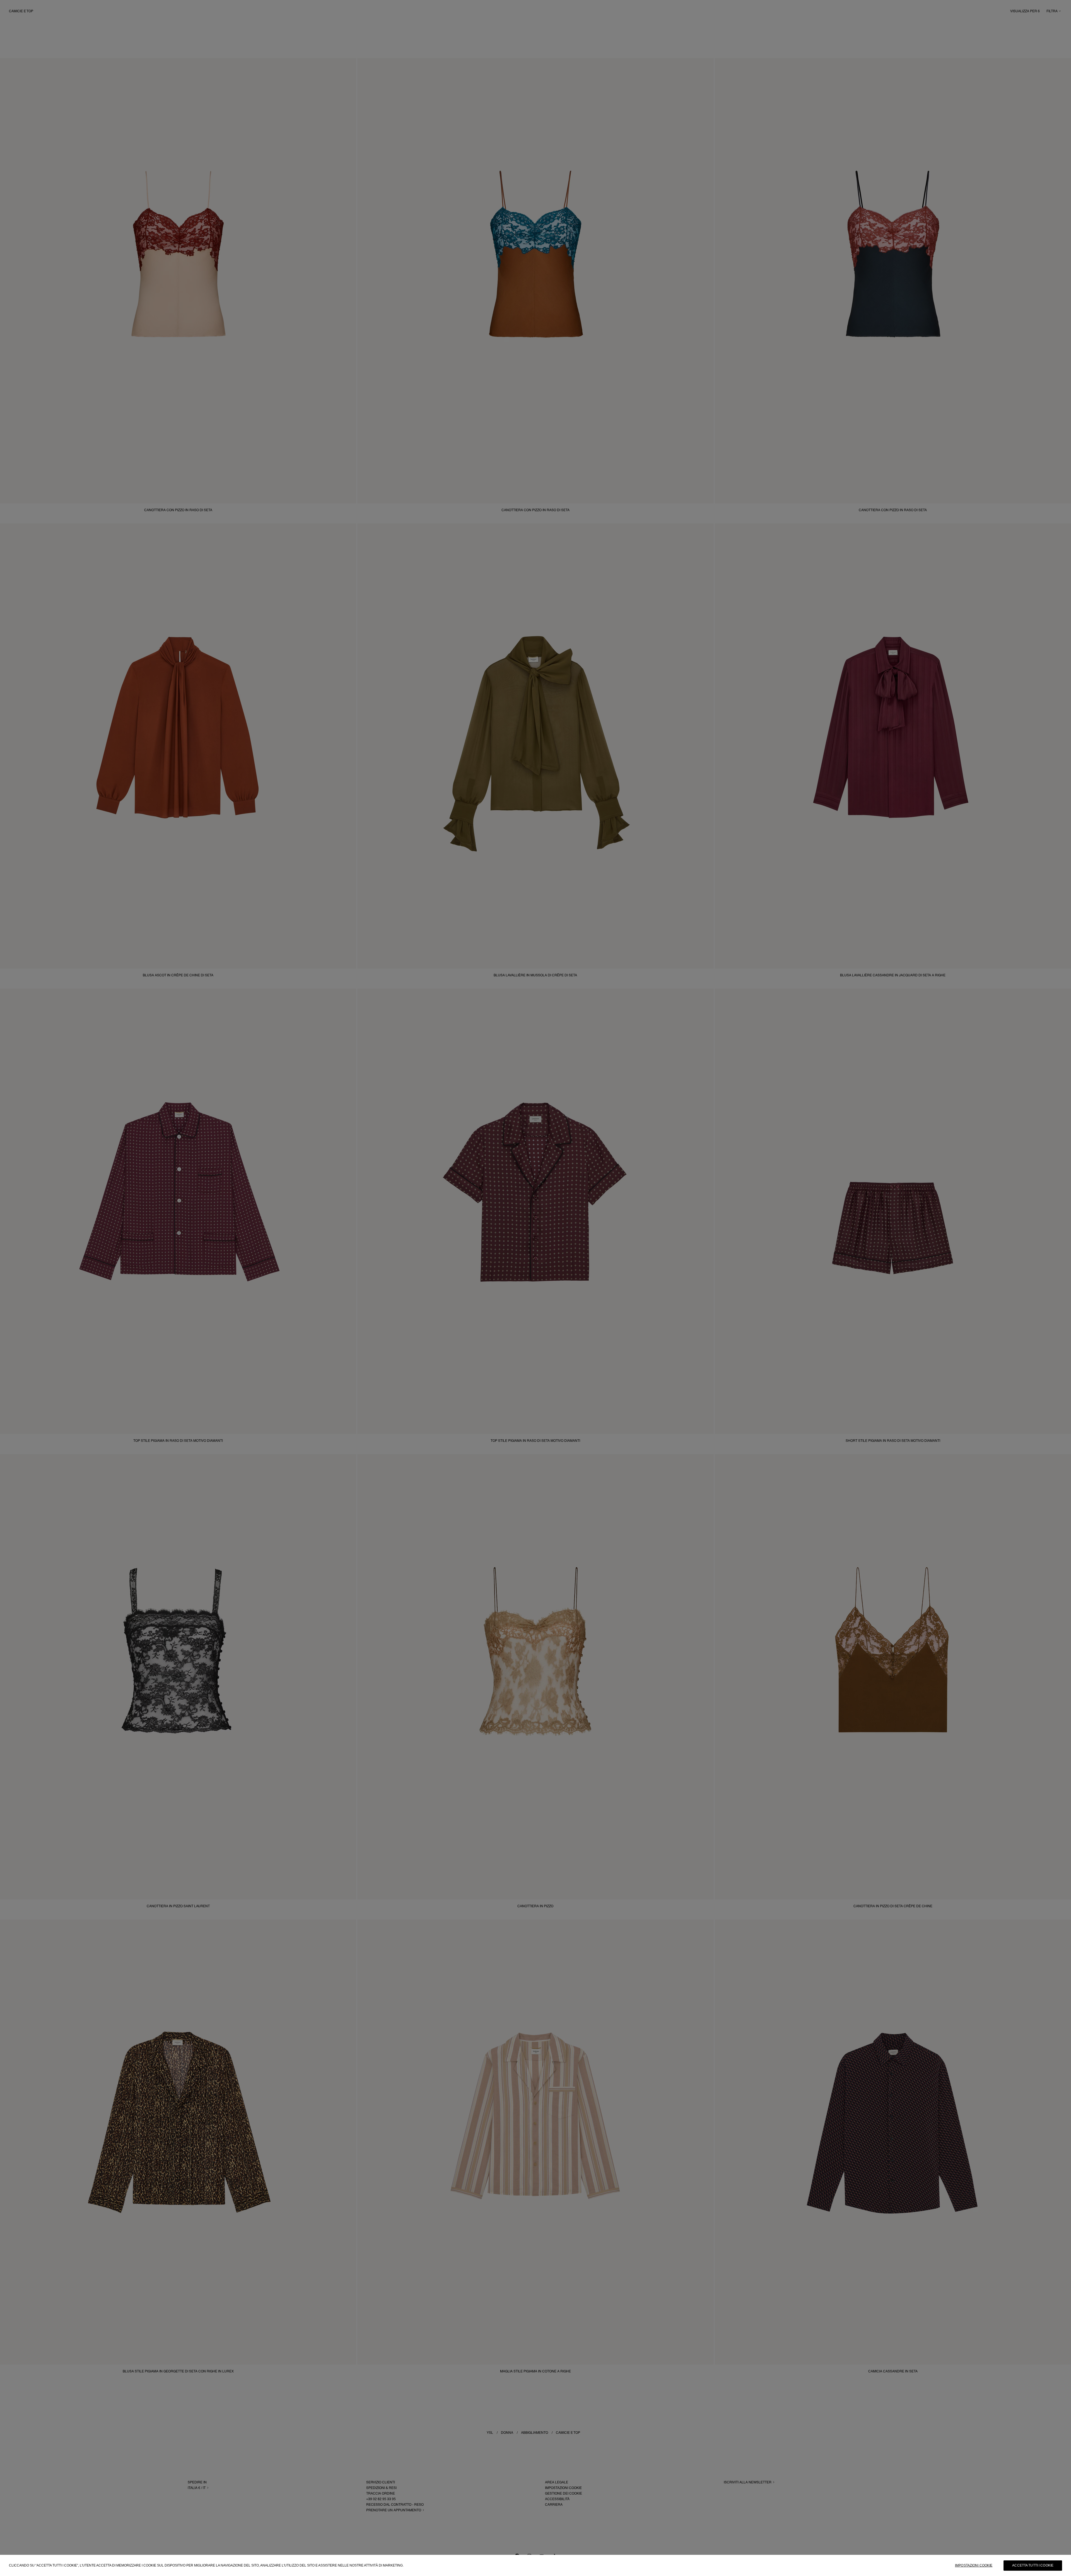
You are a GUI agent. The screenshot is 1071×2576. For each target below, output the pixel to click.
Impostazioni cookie (974, 2565)
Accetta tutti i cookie (1033, 2565)
